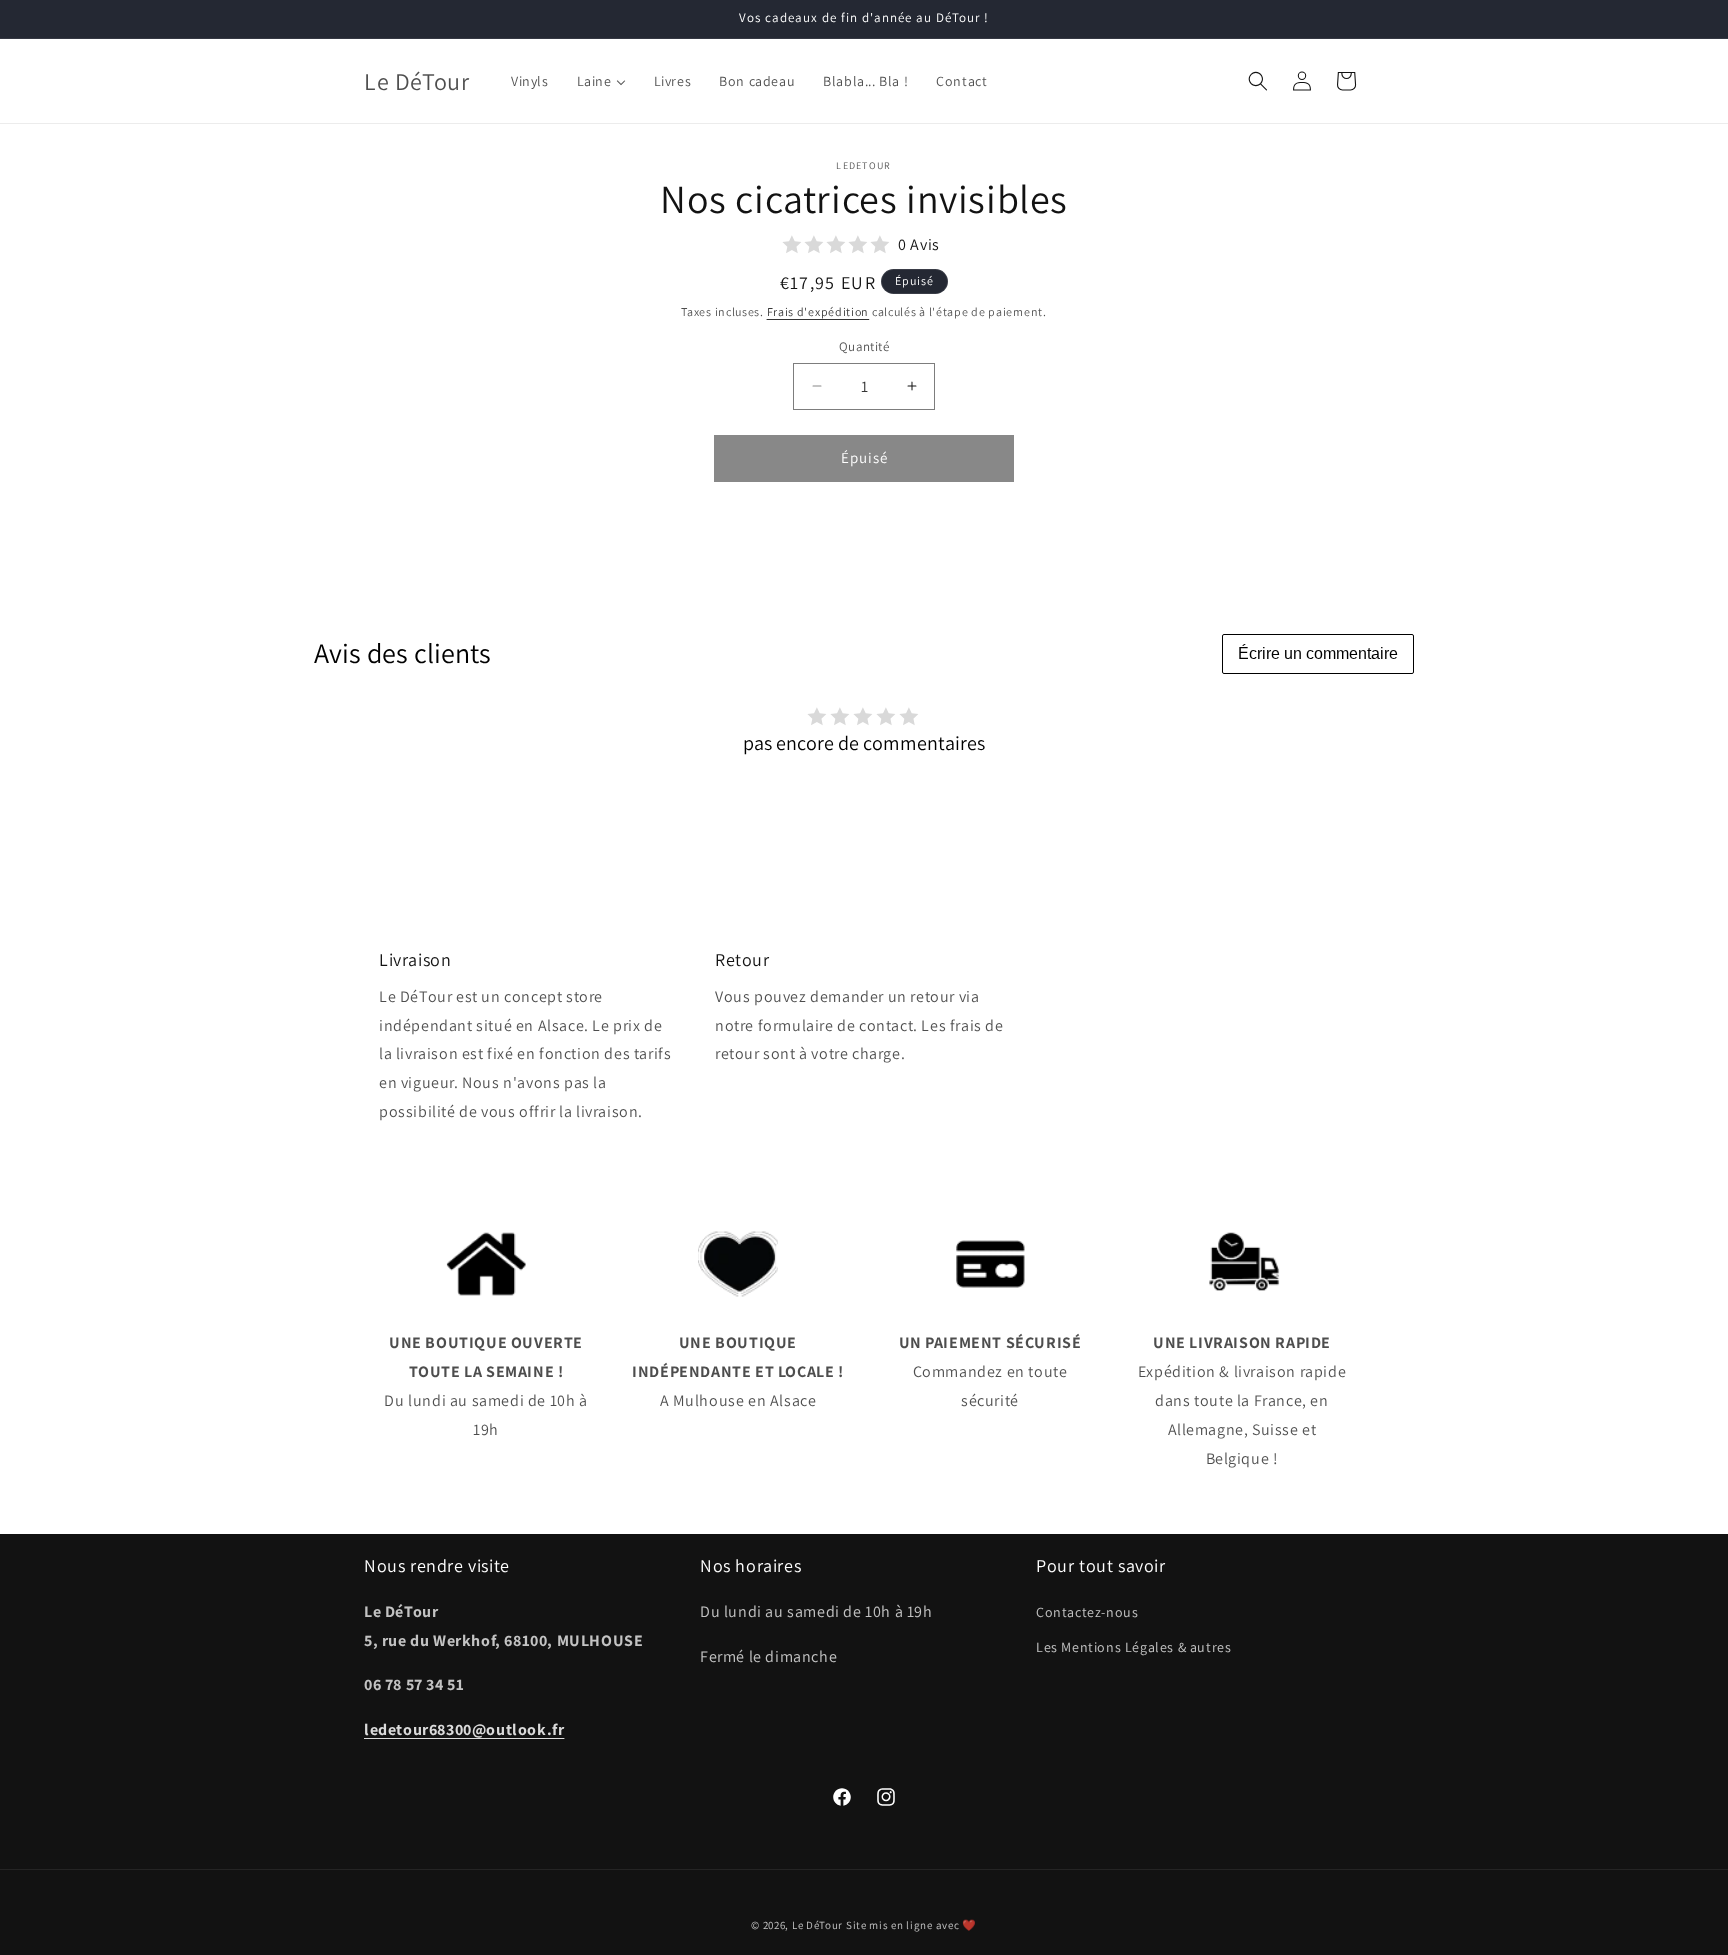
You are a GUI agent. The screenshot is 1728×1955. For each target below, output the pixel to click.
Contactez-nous (1087, 1612)
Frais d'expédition (818, 311)
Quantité (864, 346)
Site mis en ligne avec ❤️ (911, 1925)
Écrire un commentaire (1318, 653)
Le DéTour (817, 1925)
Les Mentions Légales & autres (1133, 1647)
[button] (1258, 81)
